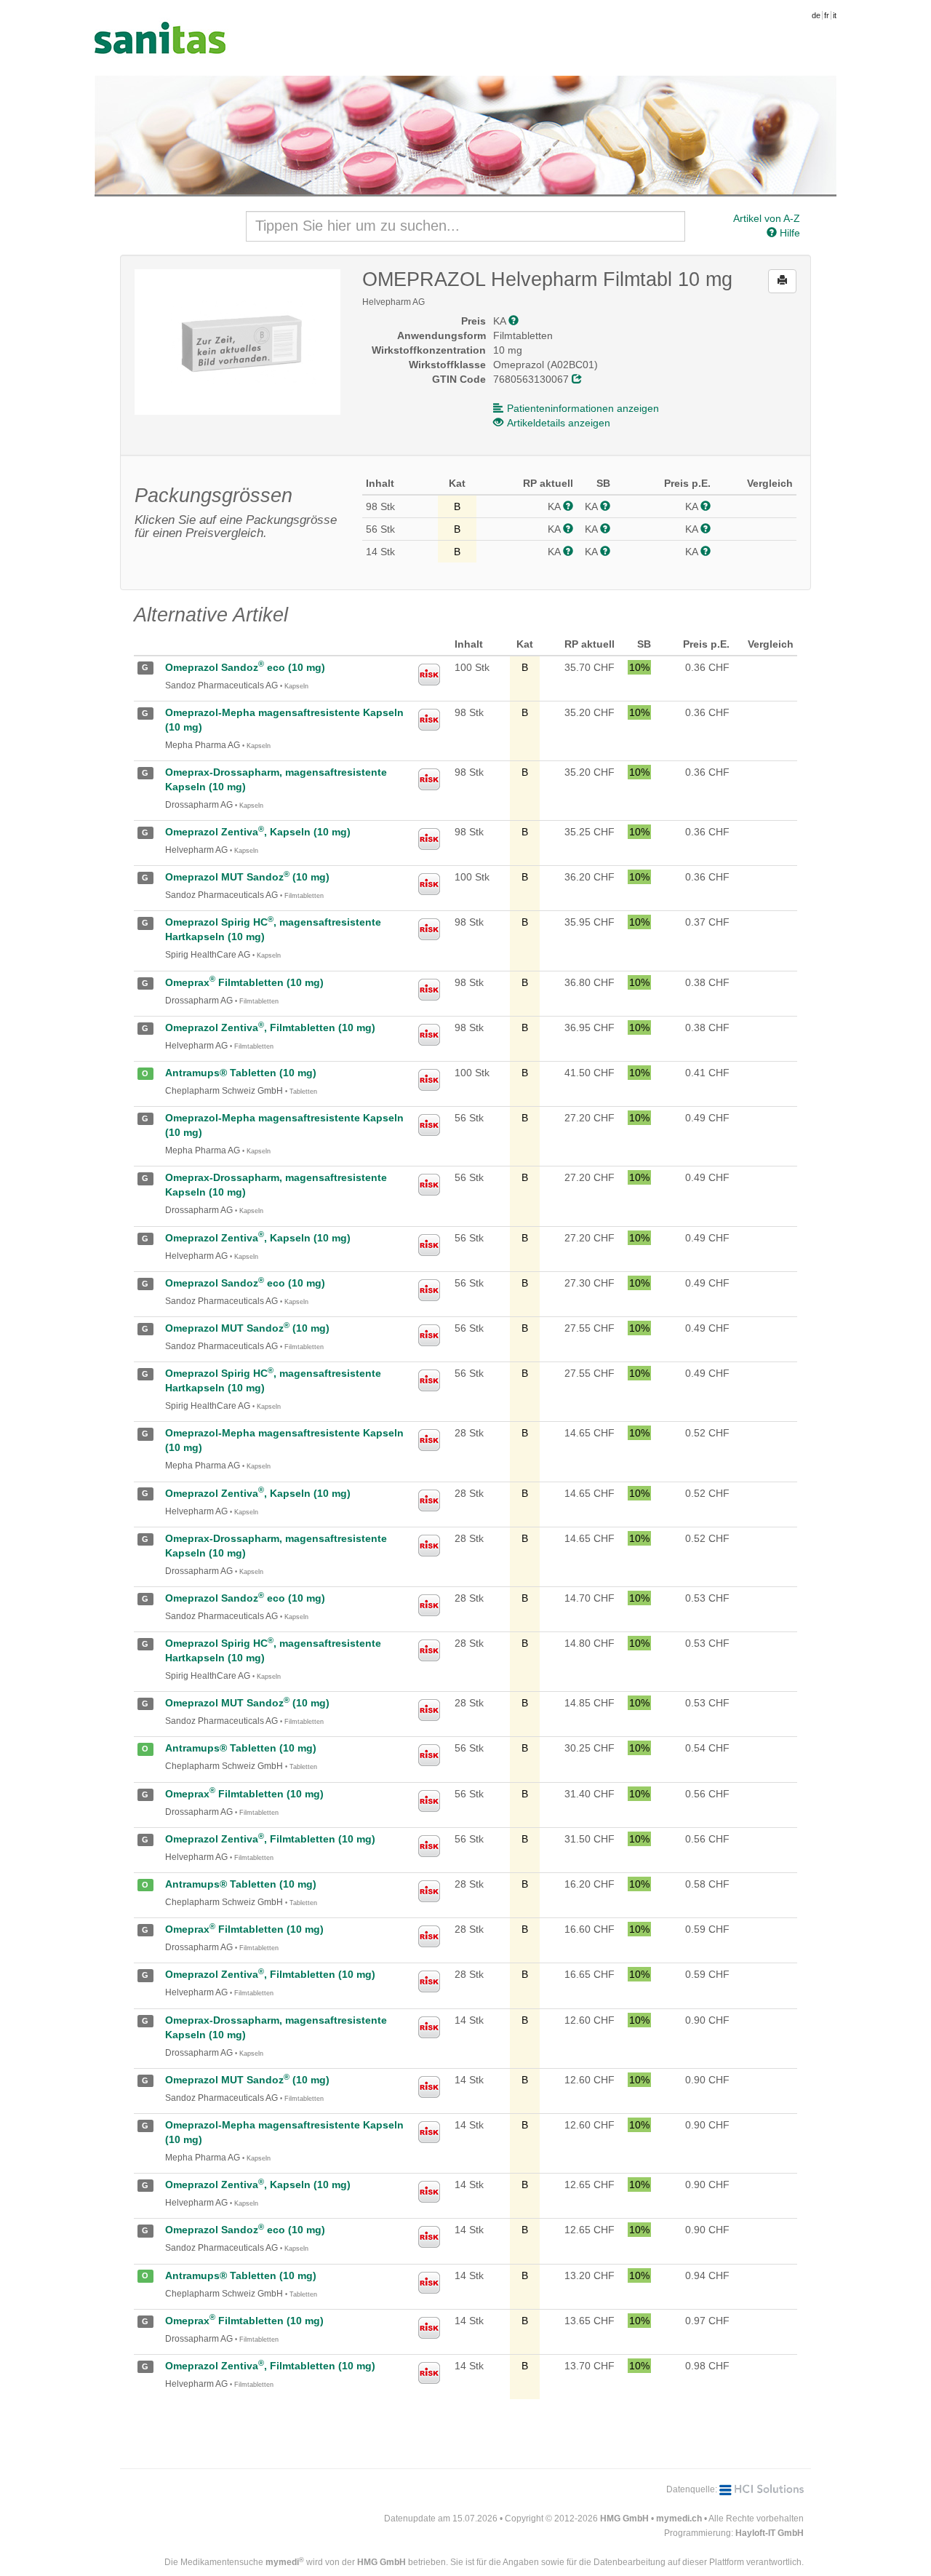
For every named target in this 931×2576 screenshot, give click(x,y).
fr (827, 15)
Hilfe (788, 233)
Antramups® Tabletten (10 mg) (241, 1073)
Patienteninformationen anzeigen (583, 408)
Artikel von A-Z (767, 218)
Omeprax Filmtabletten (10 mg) (244, 982)
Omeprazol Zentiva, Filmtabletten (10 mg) (270, 1027)
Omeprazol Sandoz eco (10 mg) (245, 667)
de (816, 15)
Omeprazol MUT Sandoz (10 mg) (247, 877)
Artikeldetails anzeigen (559, 423)
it (835, 15)
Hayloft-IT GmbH (770, 2533)
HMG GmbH (624, 2519)
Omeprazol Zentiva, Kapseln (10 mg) (258, 832)
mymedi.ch (679, 2519)
